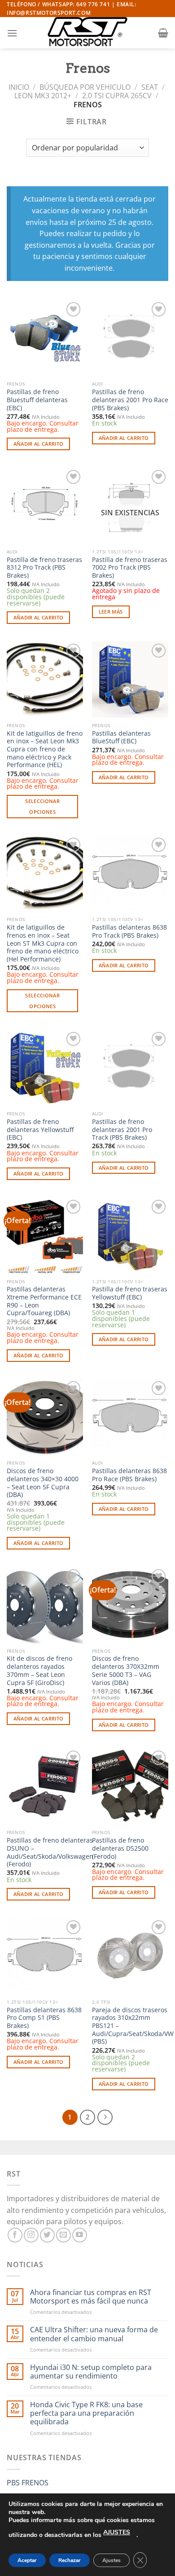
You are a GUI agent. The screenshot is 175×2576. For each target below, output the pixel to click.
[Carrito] (163, 33)
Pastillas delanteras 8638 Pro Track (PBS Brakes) (129, 931)
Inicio (19, 87)
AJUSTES (117, 2532)
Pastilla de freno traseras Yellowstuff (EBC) (130, 1293)
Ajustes (112, 2560)
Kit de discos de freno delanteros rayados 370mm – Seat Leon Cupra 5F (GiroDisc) (39, 1670)
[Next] (105, 2117)
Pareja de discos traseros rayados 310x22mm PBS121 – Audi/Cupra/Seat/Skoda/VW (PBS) (133, 2026)
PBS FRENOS (28, 2483)
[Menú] (12, 33)
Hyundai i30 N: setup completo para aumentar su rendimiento (91, 2372)
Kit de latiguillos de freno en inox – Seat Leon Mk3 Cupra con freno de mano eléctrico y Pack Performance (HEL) (45, 749)
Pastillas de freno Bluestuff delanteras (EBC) (37, 400)
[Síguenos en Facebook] (15, 2235)
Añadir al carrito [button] (39, 444)
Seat (150, 87)
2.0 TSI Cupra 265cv (117, 96)
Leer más (111, 612)
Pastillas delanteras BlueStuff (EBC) (121, 737)
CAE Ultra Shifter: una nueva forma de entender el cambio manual (94, 2334)
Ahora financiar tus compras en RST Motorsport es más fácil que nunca (91, 2297)
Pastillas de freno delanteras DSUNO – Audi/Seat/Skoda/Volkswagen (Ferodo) (50, 1852)
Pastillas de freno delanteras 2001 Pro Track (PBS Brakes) (122, 1130)
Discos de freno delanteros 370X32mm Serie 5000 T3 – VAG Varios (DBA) (126, 1670)
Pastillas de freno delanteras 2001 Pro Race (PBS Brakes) (130, 400)
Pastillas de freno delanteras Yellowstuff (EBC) (40, 1130)
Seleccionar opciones (42, 806)
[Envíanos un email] (63, 2235)
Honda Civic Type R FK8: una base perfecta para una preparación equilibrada (86, 2414)
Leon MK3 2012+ (43, 96)
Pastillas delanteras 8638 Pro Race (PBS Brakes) (129, 1475)
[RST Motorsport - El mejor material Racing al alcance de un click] (87, 33)
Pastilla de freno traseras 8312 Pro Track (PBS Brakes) (44, 568)
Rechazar (70, 2560)
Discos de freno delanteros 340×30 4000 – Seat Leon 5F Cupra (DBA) (43, 1483)
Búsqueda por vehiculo (85, 87)
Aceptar (27, 2560)
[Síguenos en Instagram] (31, 2235)
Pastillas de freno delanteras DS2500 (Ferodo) (120, 1848)
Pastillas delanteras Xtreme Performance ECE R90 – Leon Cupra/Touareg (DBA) (44, 1301)
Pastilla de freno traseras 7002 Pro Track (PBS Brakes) (130, 568)
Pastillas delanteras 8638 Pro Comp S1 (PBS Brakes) (44, 2018)
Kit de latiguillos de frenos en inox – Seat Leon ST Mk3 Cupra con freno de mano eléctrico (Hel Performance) (43, 943)
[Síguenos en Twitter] (47, 2235)
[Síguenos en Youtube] (80, 2235)
